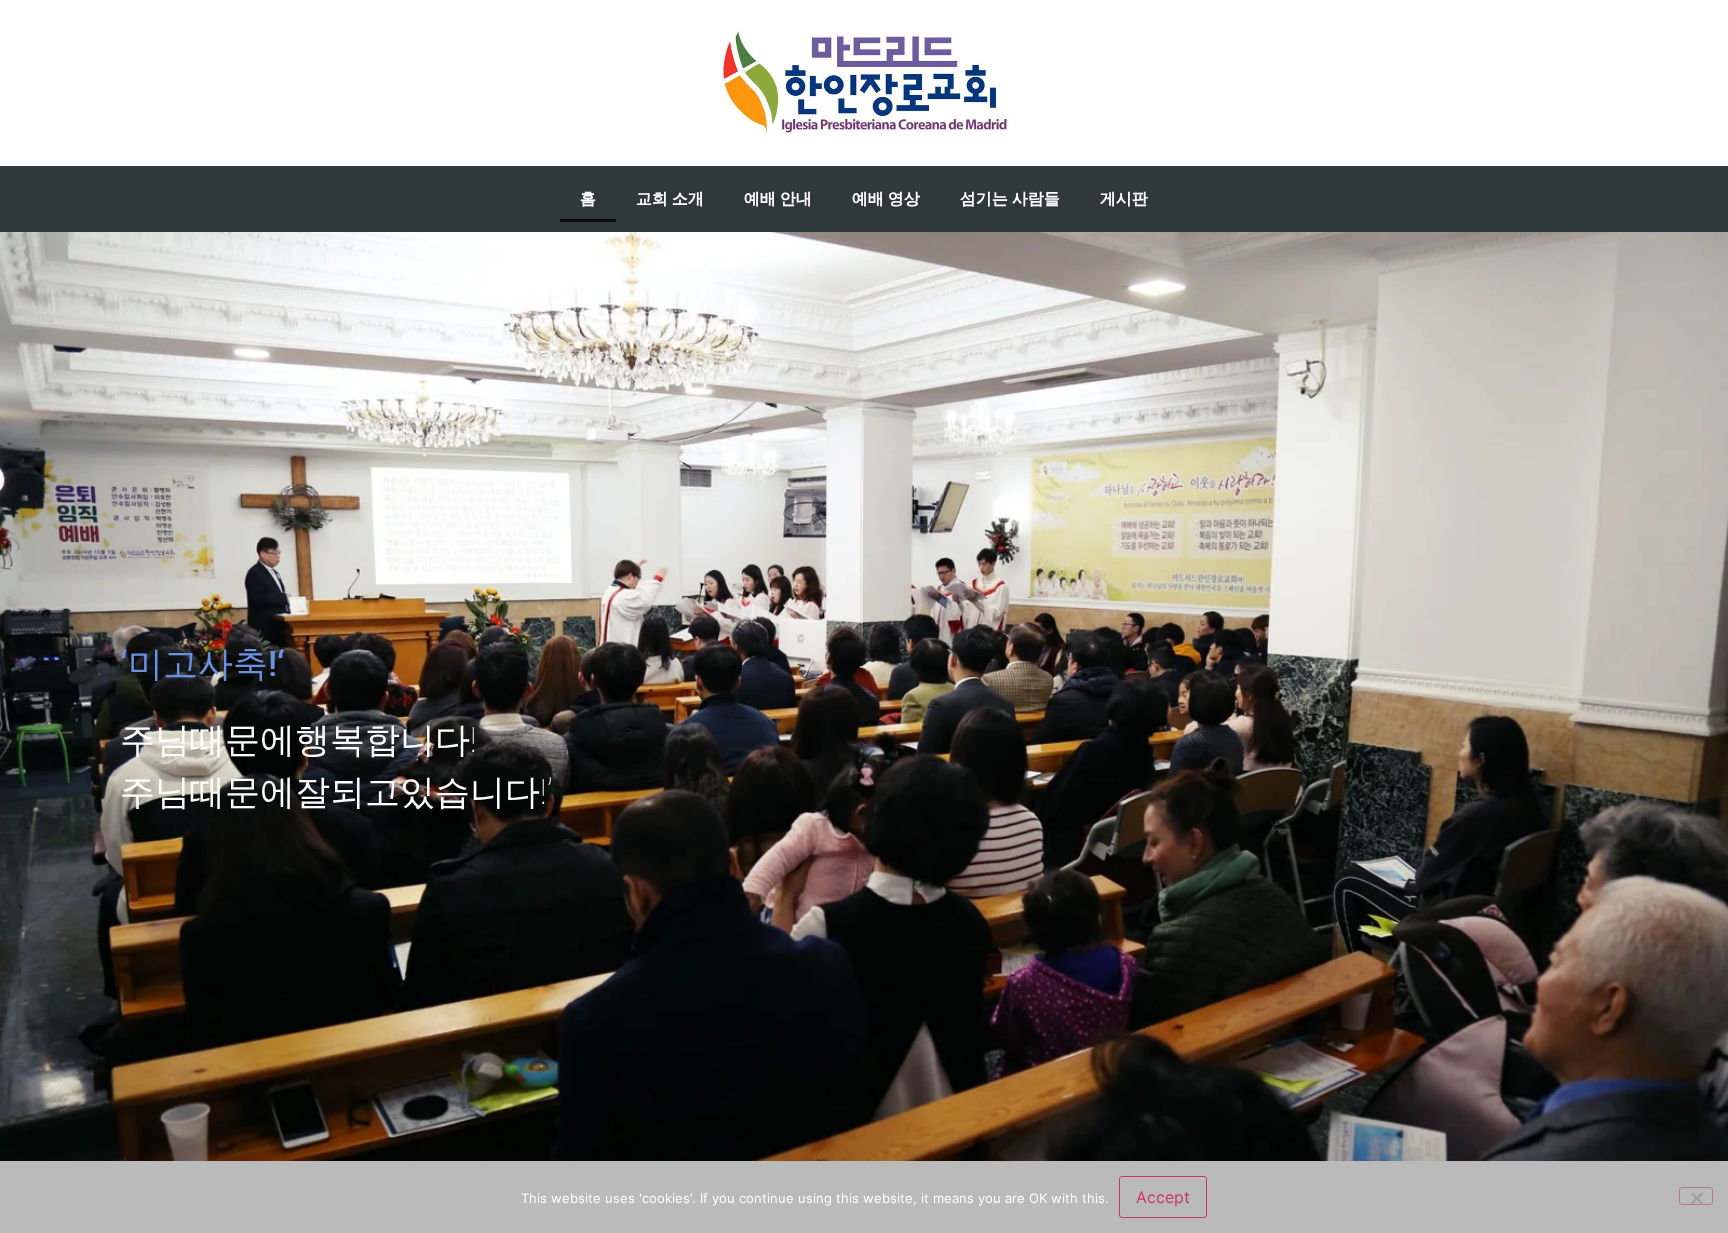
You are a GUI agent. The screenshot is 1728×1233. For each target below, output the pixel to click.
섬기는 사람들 (1010, 198)
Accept (1163, 1197)
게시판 (1124, 198)
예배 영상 (886, 198)
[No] (1696, 1196)
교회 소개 (670, 198)
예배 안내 (778, 198)
